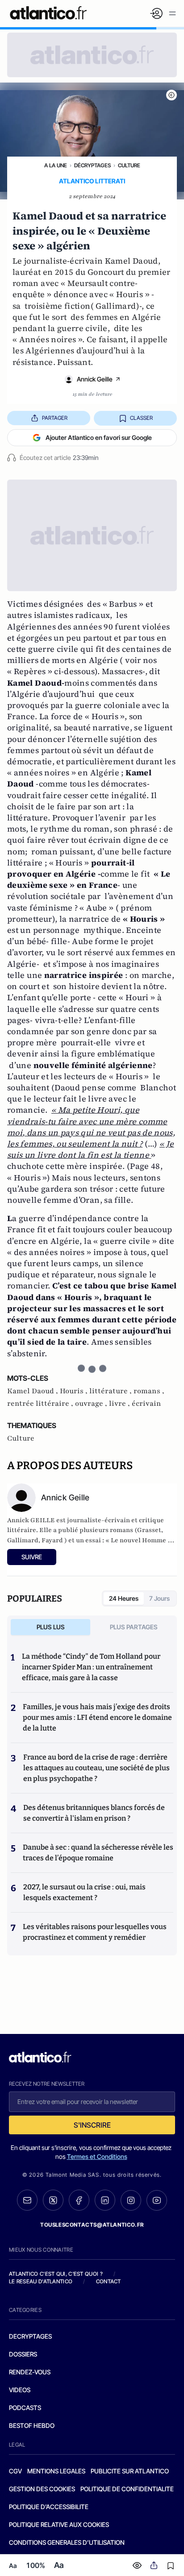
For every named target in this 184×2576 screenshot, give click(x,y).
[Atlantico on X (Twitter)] (53, 2200)
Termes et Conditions (97, 2156)
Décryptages (92, 165)
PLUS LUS (51, 1627)
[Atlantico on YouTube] (157, 2200)
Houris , (75, 1391)
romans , (149, 1391)
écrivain (146, 1404)
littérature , (111, 1391)
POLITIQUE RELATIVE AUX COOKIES (59, 2524)
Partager (55, 418)
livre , (120, 1404)
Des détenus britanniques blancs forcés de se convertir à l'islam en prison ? (94, 1813)
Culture (129, 165)
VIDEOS (20, 2390)
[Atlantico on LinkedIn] (105, 2200)
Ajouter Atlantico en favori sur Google (99, 437)
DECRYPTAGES (30, 2336)
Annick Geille (95, 379)
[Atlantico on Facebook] (79, 2200)
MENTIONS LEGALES (56, 2471)
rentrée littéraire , (41, 1404)
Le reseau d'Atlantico (41, 2281)
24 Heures (124, 1598)
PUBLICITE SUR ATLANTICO (130, 2471)
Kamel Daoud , (33, 1391)
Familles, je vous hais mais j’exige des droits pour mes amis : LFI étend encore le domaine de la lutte (97, 1717)
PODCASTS (25, 2408)
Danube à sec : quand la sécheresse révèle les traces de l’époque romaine (98, 1853)
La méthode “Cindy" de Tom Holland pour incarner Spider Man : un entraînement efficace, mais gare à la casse (91, 1667)
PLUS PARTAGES (134, 1627)
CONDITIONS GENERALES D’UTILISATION (67, 2542)
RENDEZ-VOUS (30, 2372)
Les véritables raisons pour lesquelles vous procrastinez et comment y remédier (95, 1932)
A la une (56, 165)
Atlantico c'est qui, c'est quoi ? (56, 2274)
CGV (15, 2471)
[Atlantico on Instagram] (131, 2200)
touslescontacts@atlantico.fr (92, 2225)
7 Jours (159, 1598)
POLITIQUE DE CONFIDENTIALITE (127, 2489)
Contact (109, 2281)
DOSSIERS (23, 2354)
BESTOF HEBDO (32, 2425)
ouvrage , (92, 1404)
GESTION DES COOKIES (42, 2489)
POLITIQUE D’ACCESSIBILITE (49, 2507)
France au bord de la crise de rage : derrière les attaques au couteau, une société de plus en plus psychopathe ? (96, 1768)
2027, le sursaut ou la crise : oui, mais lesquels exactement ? (84, 1892)
